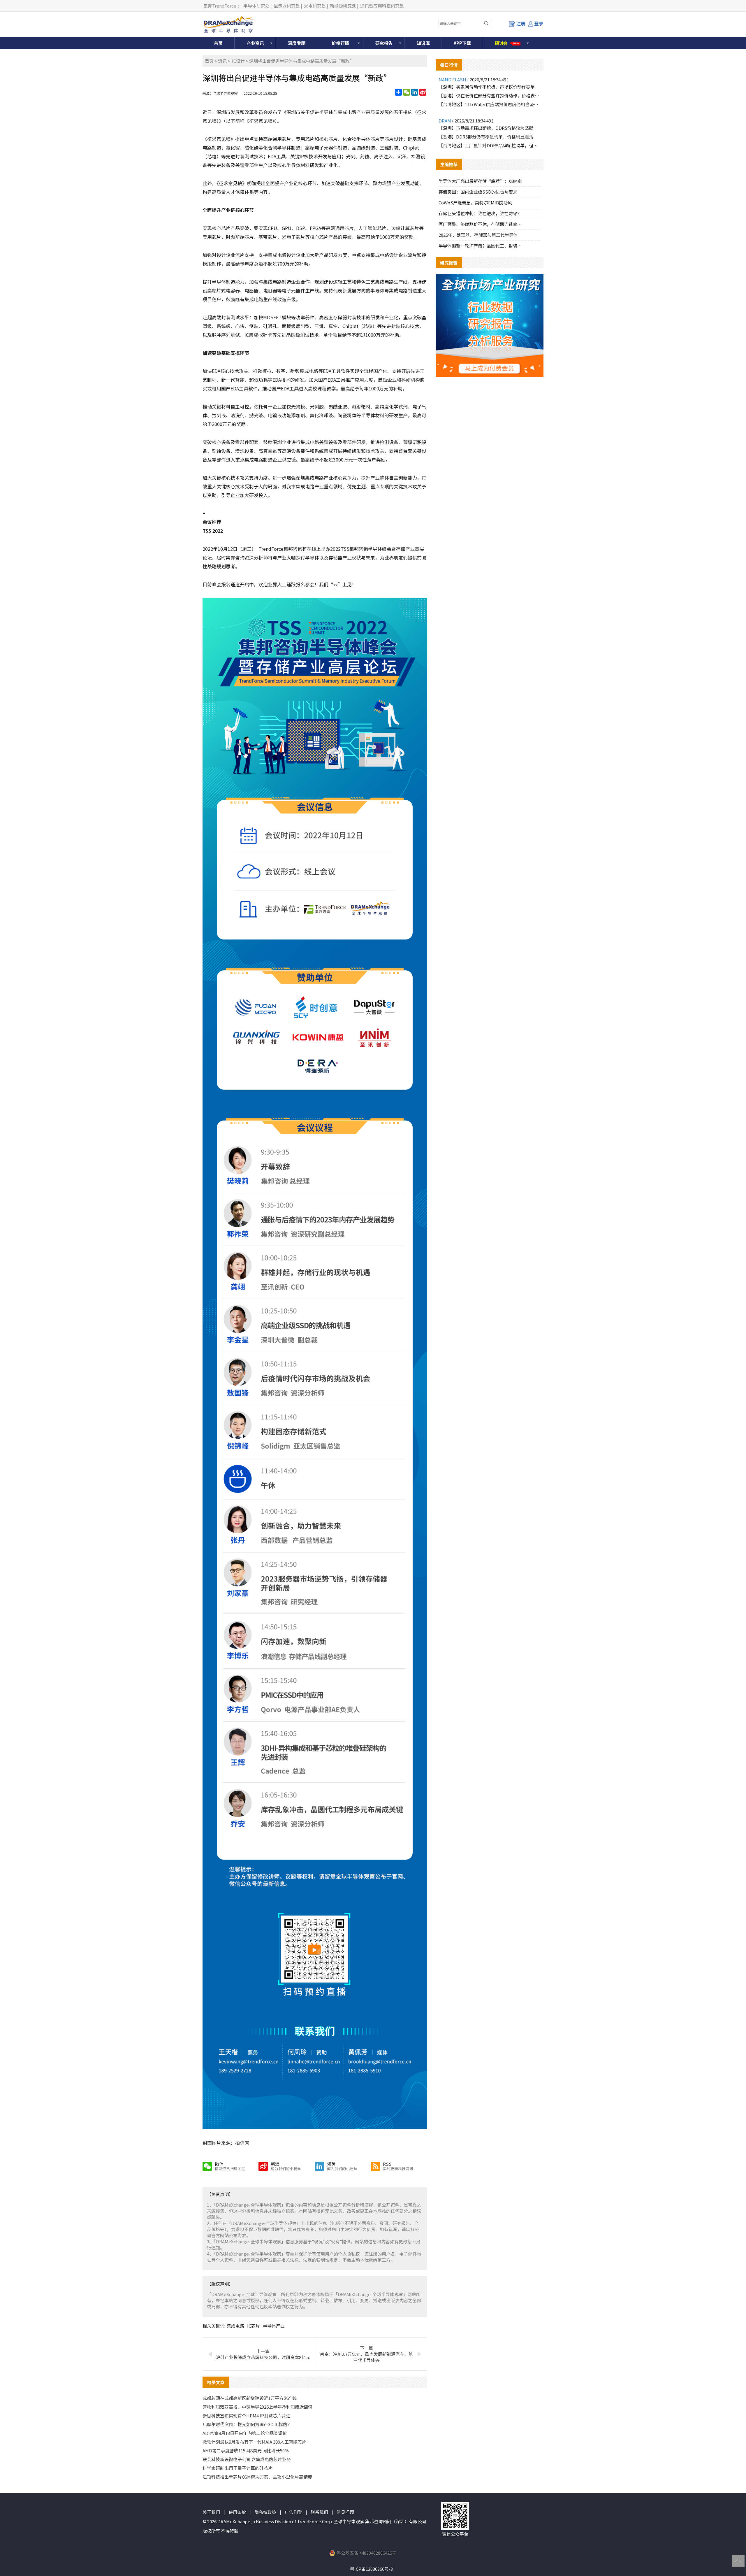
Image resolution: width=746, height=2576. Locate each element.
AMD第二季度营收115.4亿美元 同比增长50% (246, 2450)
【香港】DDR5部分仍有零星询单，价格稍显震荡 (486, 137)
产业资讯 (255, 43)
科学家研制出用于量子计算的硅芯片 (237, 2468)
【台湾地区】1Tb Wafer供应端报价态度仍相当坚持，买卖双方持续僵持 (490, 104)
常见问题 (345, 2512)
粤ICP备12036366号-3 (371, 2569)
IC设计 (238, 61)
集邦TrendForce (220, 6)
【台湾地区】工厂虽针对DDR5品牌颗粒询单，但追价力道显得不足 (490, 145)
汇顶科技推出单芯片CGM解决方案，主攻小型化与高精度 (257, 2477)
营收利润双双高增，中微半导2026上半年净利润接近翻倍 (257, 2407)
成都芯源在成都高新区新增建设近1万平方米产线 (250, 2398)
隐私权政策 (265, 2512)
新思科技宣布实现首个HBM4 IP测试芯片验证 (246, 2415)
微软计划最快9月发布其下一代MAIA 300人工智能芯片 (254, 2442)
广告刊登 (293, 2512)
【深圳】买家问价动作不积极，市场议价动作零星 (487, 87)
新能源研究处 (343, 6)
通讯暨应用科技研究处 (382, 6)
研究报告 (384, 43)
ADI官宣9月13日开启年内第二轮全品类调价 (245, 2433)
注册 (521, 23)
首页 (218, 43)
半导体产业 (274, 2326)
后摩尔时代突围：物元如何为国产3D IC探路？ (247, 2424)
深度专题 (297, 43)
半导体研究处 (256, 6)
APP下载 (462, 43)
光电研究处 (315, 6)
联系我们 (319, 2512)
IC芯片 (254, 2326)
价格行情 (340, 43)
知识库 (423, 43)
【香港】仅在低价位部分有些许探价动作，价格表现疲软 (490, 95)
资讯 (222, 61)
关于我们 (211, 2512)
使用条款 (237, 2512)
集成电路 (235, 2326)
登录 (539, 23)
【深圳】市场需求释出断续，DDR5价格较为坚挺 (486, 128)
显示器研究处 (287, 6)
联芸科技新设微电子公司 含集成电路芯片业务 (247, 2459)
